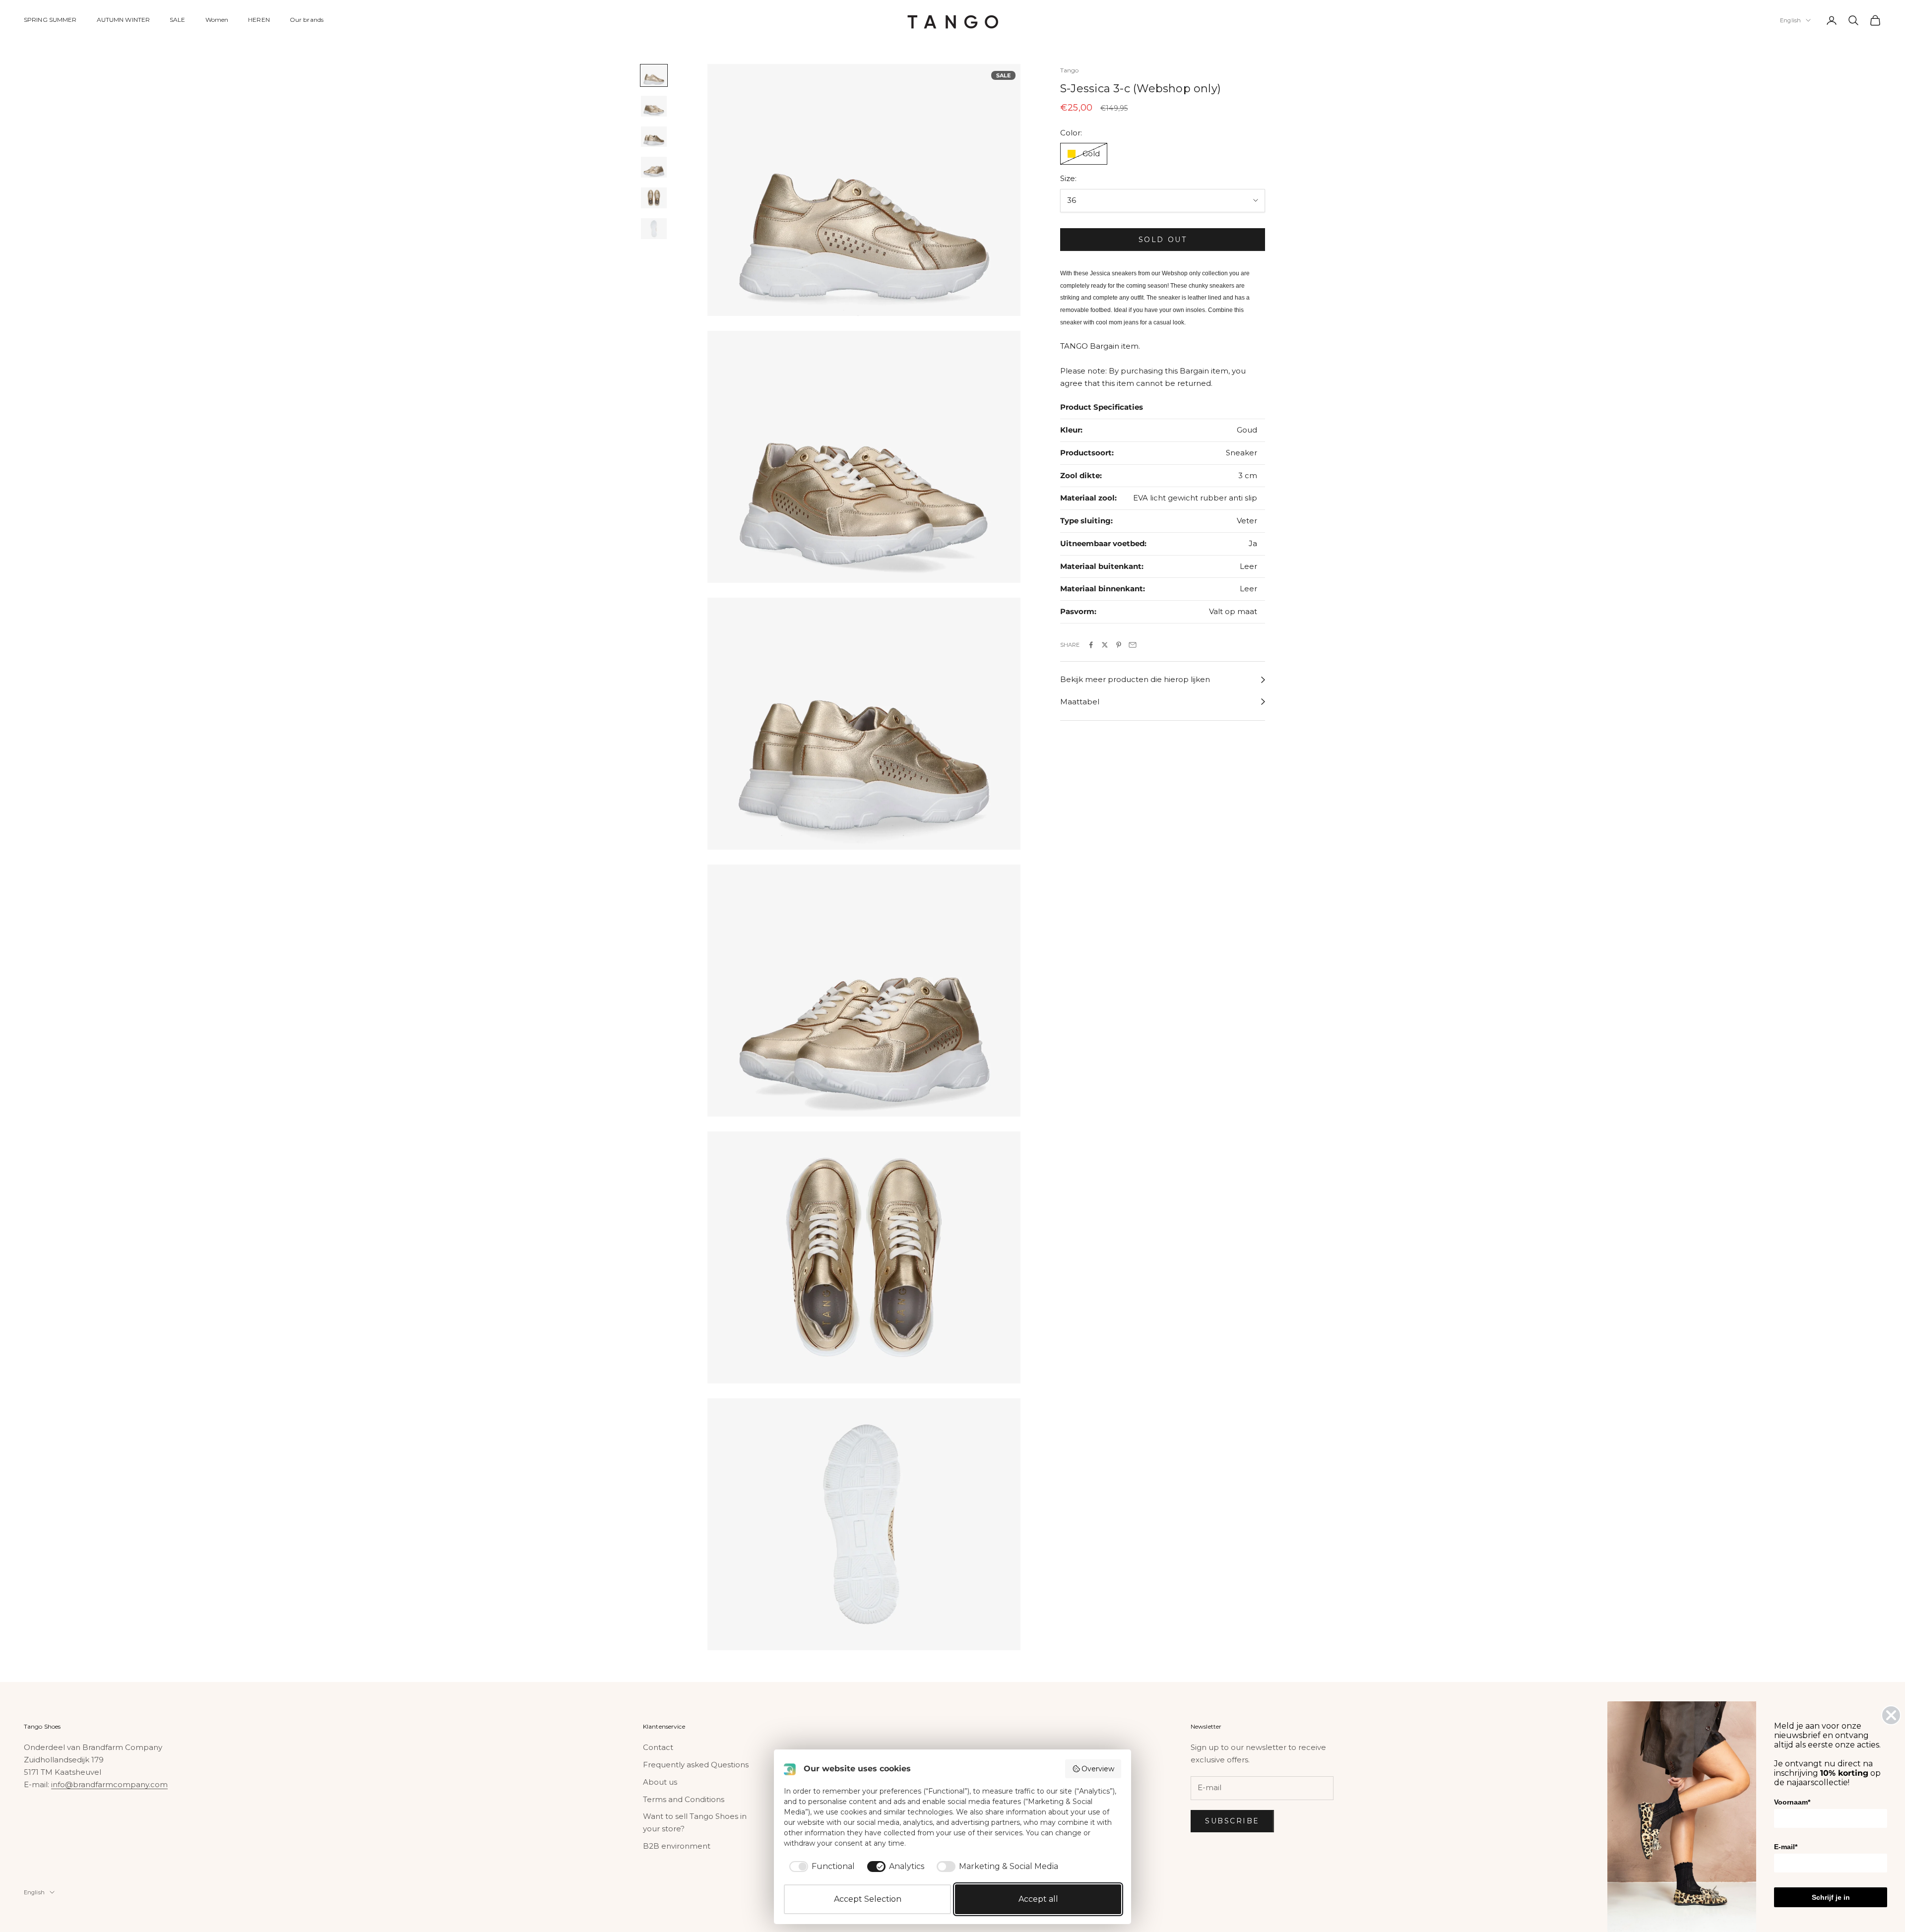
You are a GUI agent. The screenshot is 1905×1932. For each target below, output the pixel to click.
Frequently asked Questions (696, 1765)
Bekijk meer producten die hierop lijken (1135, 680)
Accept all (1038, 1899)
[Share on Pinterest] (1119, 645)
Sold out (1163, 240)
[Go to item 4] (654, 168)
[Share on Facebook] (1091, 645)
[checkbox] (820, 1867)
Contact (658, 1747)
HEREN (259, 20)
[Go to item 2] (654, 106)
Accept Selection (868, 1899)
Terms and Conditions (684, 1799)
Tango (1070, 70)
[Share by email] (1133, 645)
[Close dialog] (1891, 1715)
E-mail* (1786, 1847)
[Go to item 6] (654, 229)
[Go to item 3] (654, 137)
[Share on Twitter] (1105, 645)
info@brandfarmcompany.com (109, 1784)
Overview (1098, 1769)
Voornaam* (1792, 1802)
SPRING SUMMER (50, 20)
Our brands (307, 20)
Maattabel (1080, 702)
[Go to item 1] (654, 75)
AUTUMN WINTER (124, 20)
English (1790, 20)
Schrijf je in (1831, 1897)
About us (660, 1782)
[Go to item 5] (654, 198)
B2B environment (677, 1846)
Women (217, 20)
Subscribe (1232, 1821)
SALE (177, 20)
